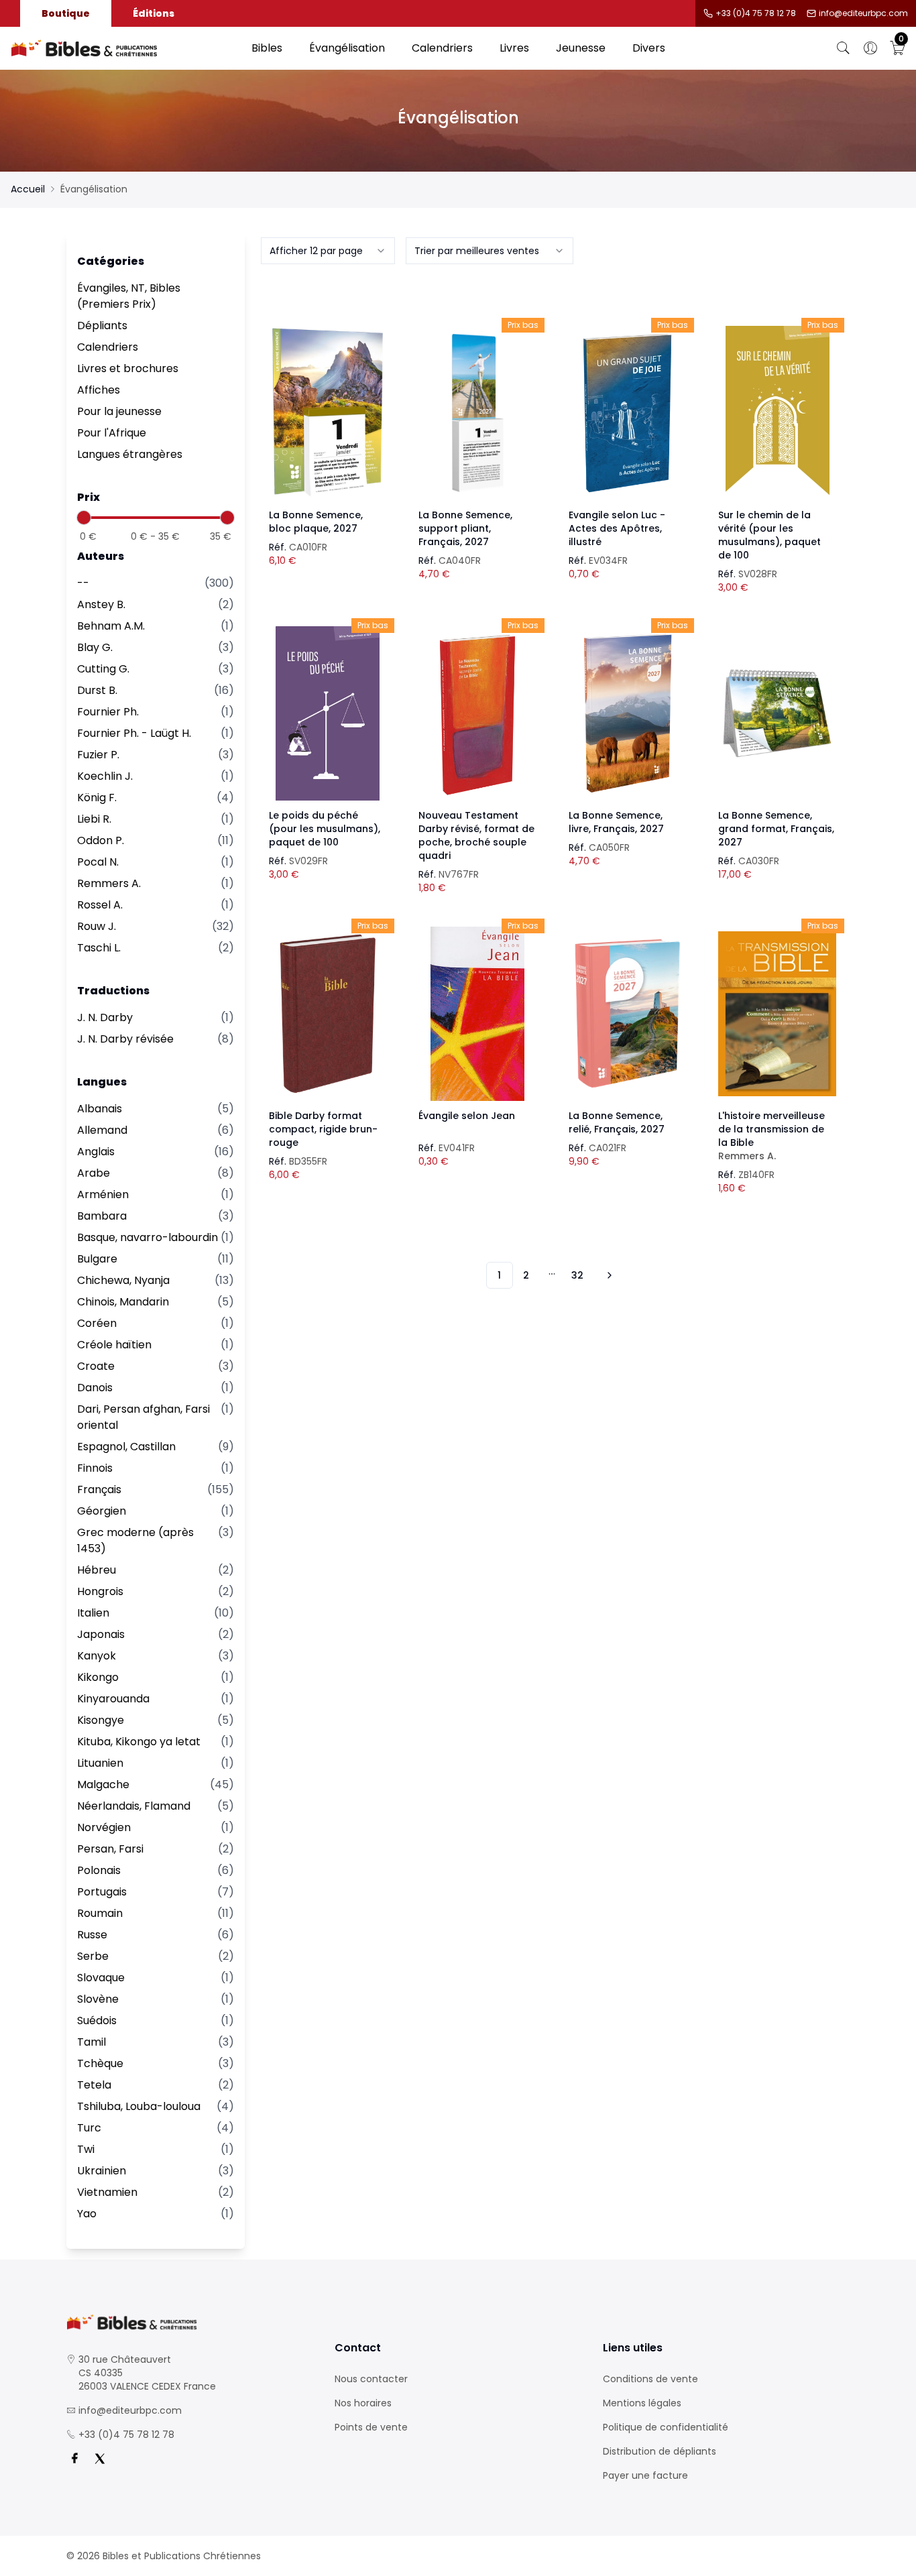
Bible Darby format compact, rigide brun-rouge (323, 1129)
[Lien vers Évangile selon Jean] (477, 1014)
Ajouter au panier (328, 401)
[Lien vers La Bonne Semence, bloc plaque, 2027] (328, 413)
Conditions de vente (650, 2379)
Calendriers (442, 48)
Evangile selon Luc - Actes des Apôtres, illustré (617, 528)
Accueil (28, 189)
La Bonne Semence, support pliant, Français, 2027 (465, 528)
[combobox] (328, 251)
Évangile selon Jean (467, 1116)
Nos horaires (363, 2403)
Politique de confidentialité (666, 2427)
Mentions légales (642, 2403)
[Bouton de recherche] (844, 48)
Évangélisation (347, 48)
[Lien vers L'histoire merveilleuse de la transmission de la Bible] (777, 1014)
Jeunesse (581, 48)
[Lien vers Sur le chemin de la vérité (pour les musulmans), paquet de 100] (777, 413)
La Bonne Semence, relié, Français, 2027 (617, 1122)
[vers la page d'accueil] (190, 2322)
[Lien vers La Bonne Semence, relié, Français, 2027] (628, 1014)
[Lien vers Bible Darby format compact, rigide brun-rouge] (328, 1014)
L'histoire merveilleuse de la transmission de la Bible (771, 1136)
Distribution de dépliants (660, 2451)
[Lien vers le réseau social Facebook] (74, 2459)
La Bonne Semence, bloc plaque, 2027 (316, 522)
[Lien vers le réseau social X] (100, 2459)
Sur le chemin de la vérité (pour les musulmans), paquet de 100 (769, 535)
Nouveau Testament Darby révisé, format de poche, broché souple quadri (476, 835)
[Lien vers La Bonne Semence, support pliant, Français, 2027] (477, 413)
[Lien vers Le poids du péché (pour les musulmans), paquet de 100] (328, 713)
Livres (514, 48)
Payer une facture (645, 2475)
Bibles (267, 48)
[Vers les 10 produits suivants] (608, 1275)
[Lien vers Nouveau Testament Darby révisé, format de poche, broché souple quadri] (477, 713)
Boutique (66, 13)
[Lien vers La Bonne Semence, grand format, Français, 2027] (777, 713)
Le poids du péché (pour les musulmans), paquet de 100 (325, 829)
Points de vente (371, 2427)
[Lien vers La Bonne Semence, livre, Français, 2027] (628, 713)
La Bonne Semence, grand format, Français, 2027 (776, 829)
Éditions (154, 13)
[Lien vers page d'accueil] (124, 48)
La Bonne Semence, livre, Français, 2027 (616, 822)
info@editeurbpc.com (863, 13)
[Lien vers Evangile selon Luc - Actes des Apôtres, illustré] (628, 413)
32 (577, 1275)
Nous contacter (371, 2379)
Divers (649, 48)
